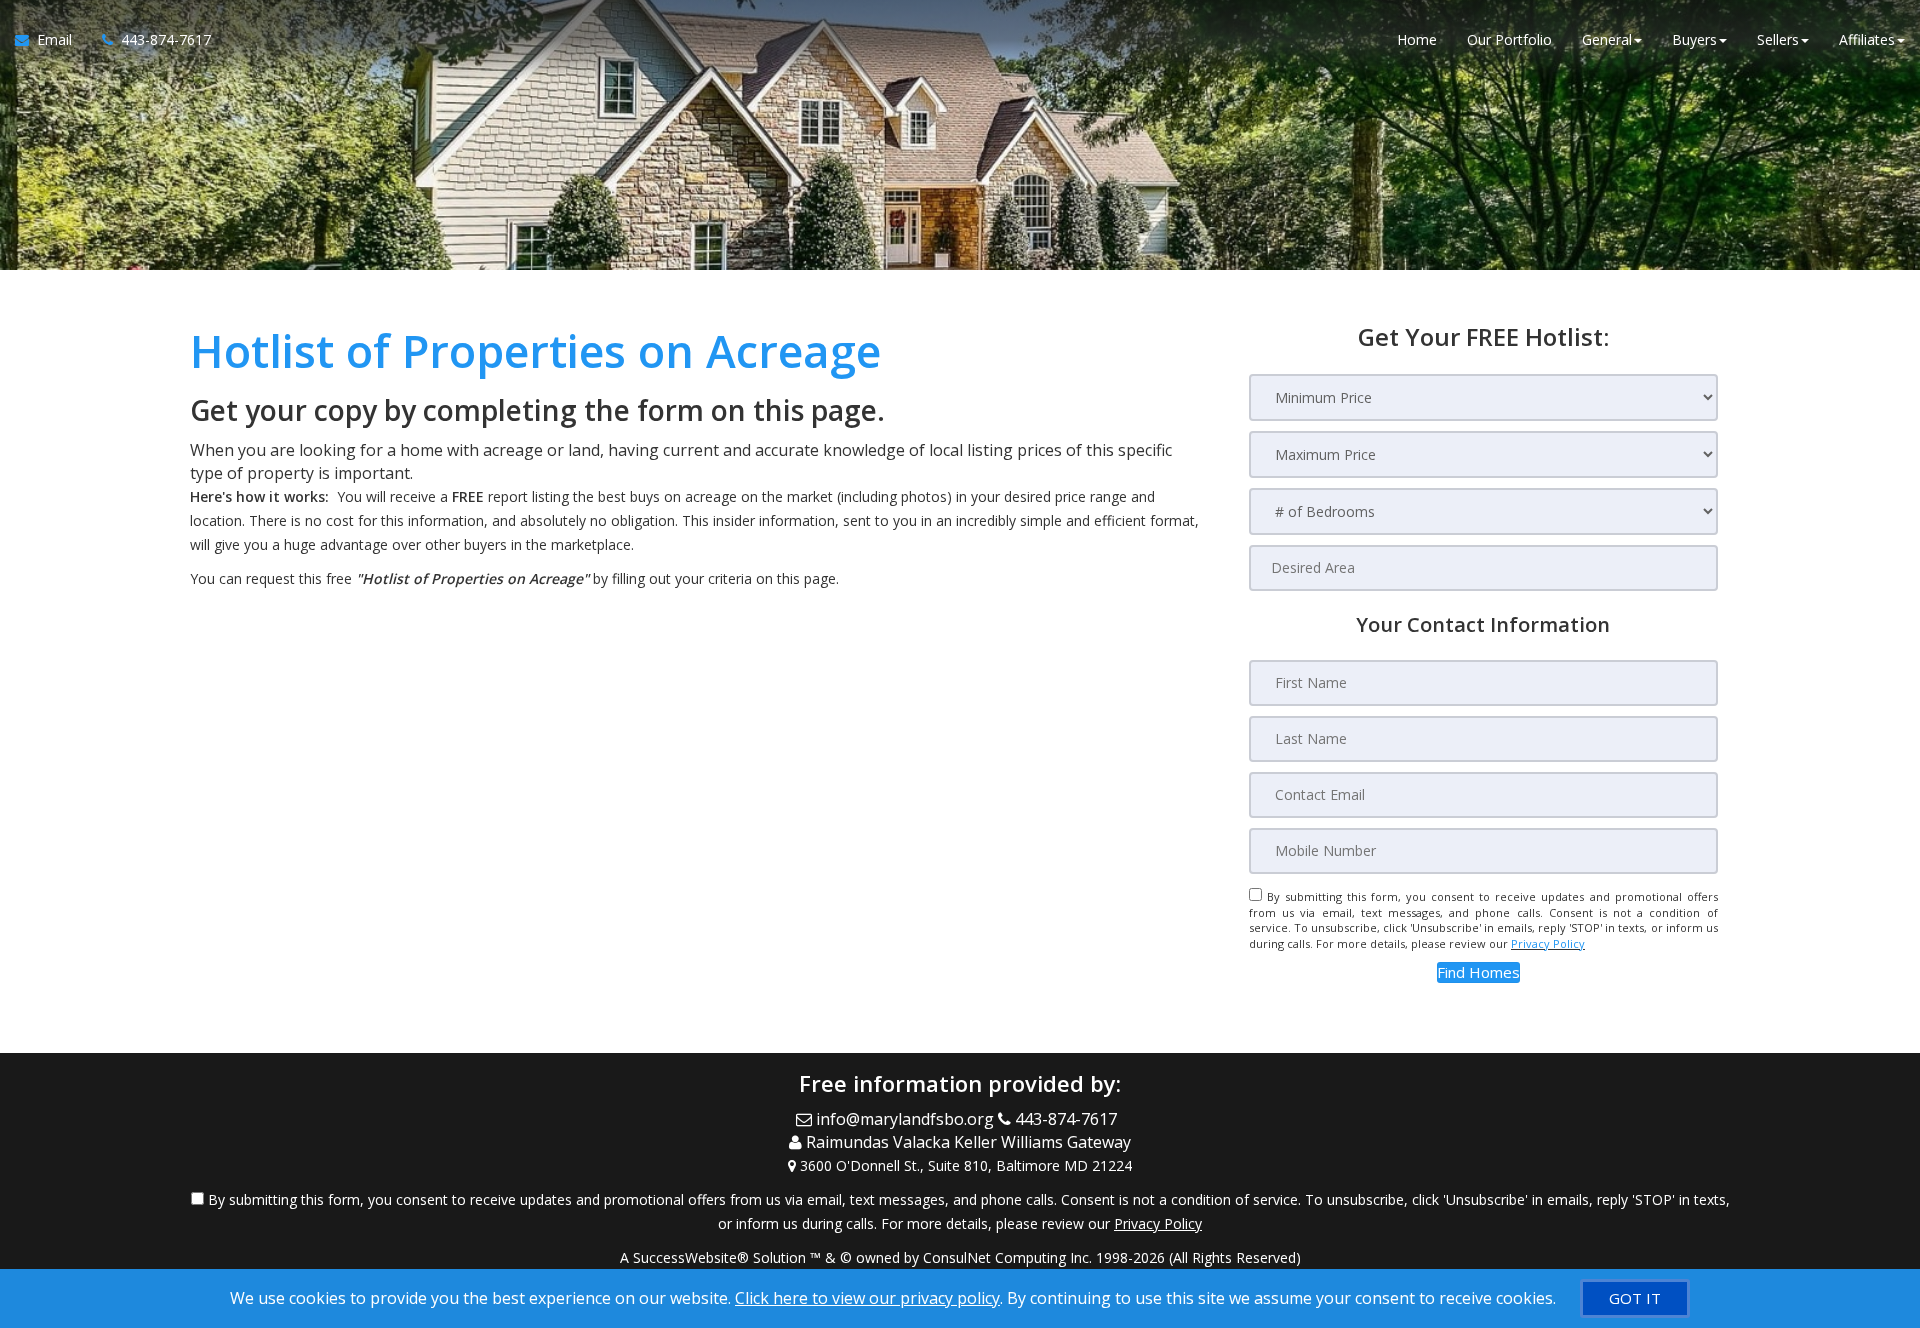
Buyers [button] (1694, 39)
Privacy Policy (1548, 943)
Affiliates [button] (1867, 39)
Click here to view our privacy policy (867, 1298)
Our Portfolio (1509, 39)
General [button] (1607, 39)
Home (1417, 39)
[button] (1478, 972)
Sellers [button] (1778, 39)
